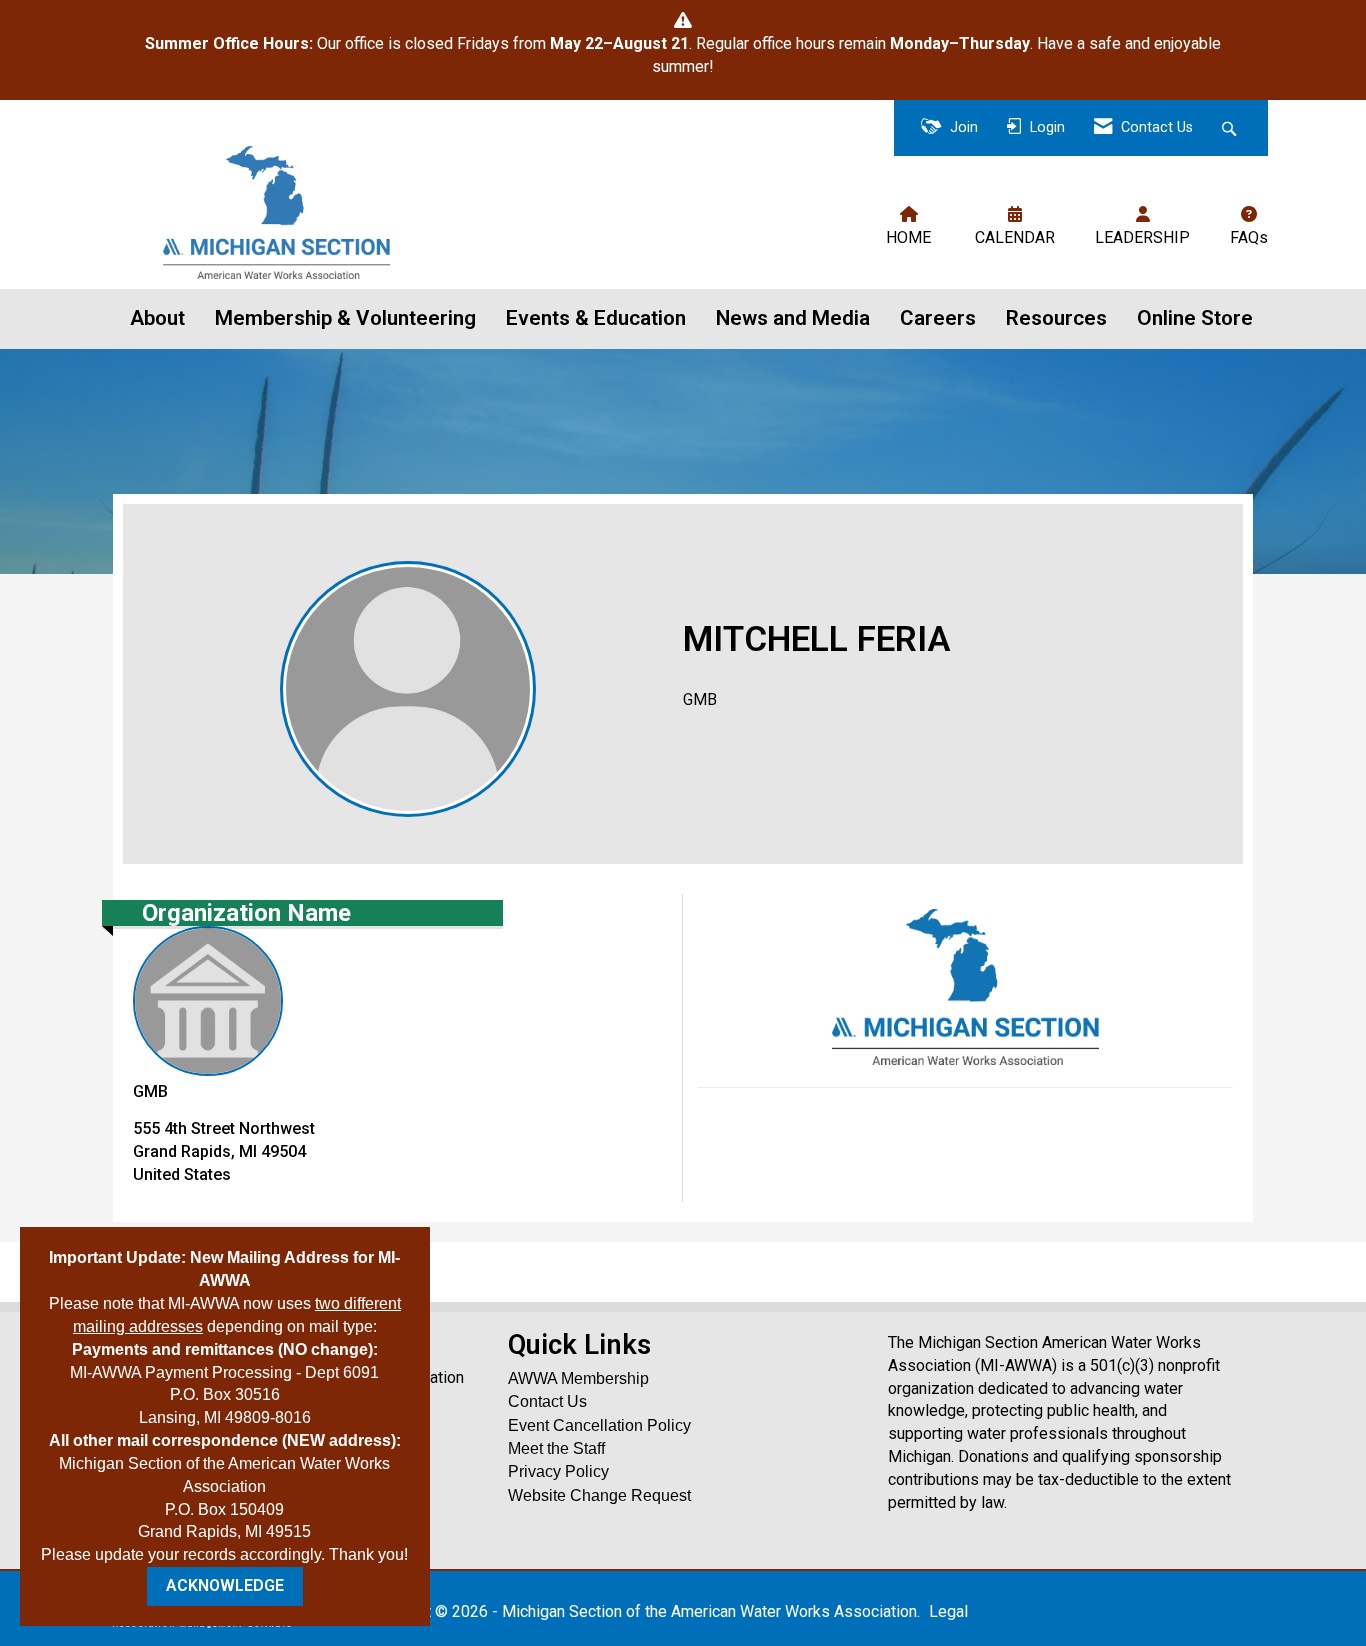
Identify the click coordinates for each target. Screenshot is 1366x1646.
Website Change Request (599, 1495)
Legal (948, 1611)
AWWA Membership (578, 1378)
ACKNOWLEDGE (225, 1585)
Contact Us (547, 1401)
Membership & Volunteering (345, 318)
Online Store (1195, 318)
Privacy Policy (558, 1471)
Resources (1056, 318)
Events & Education (596, 318)
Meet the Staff (556, 1448)
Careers (938, 318)
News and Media (793, 318)
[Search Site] (1231, 128)
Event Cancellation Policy (599, 1425)
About (157, 318)
